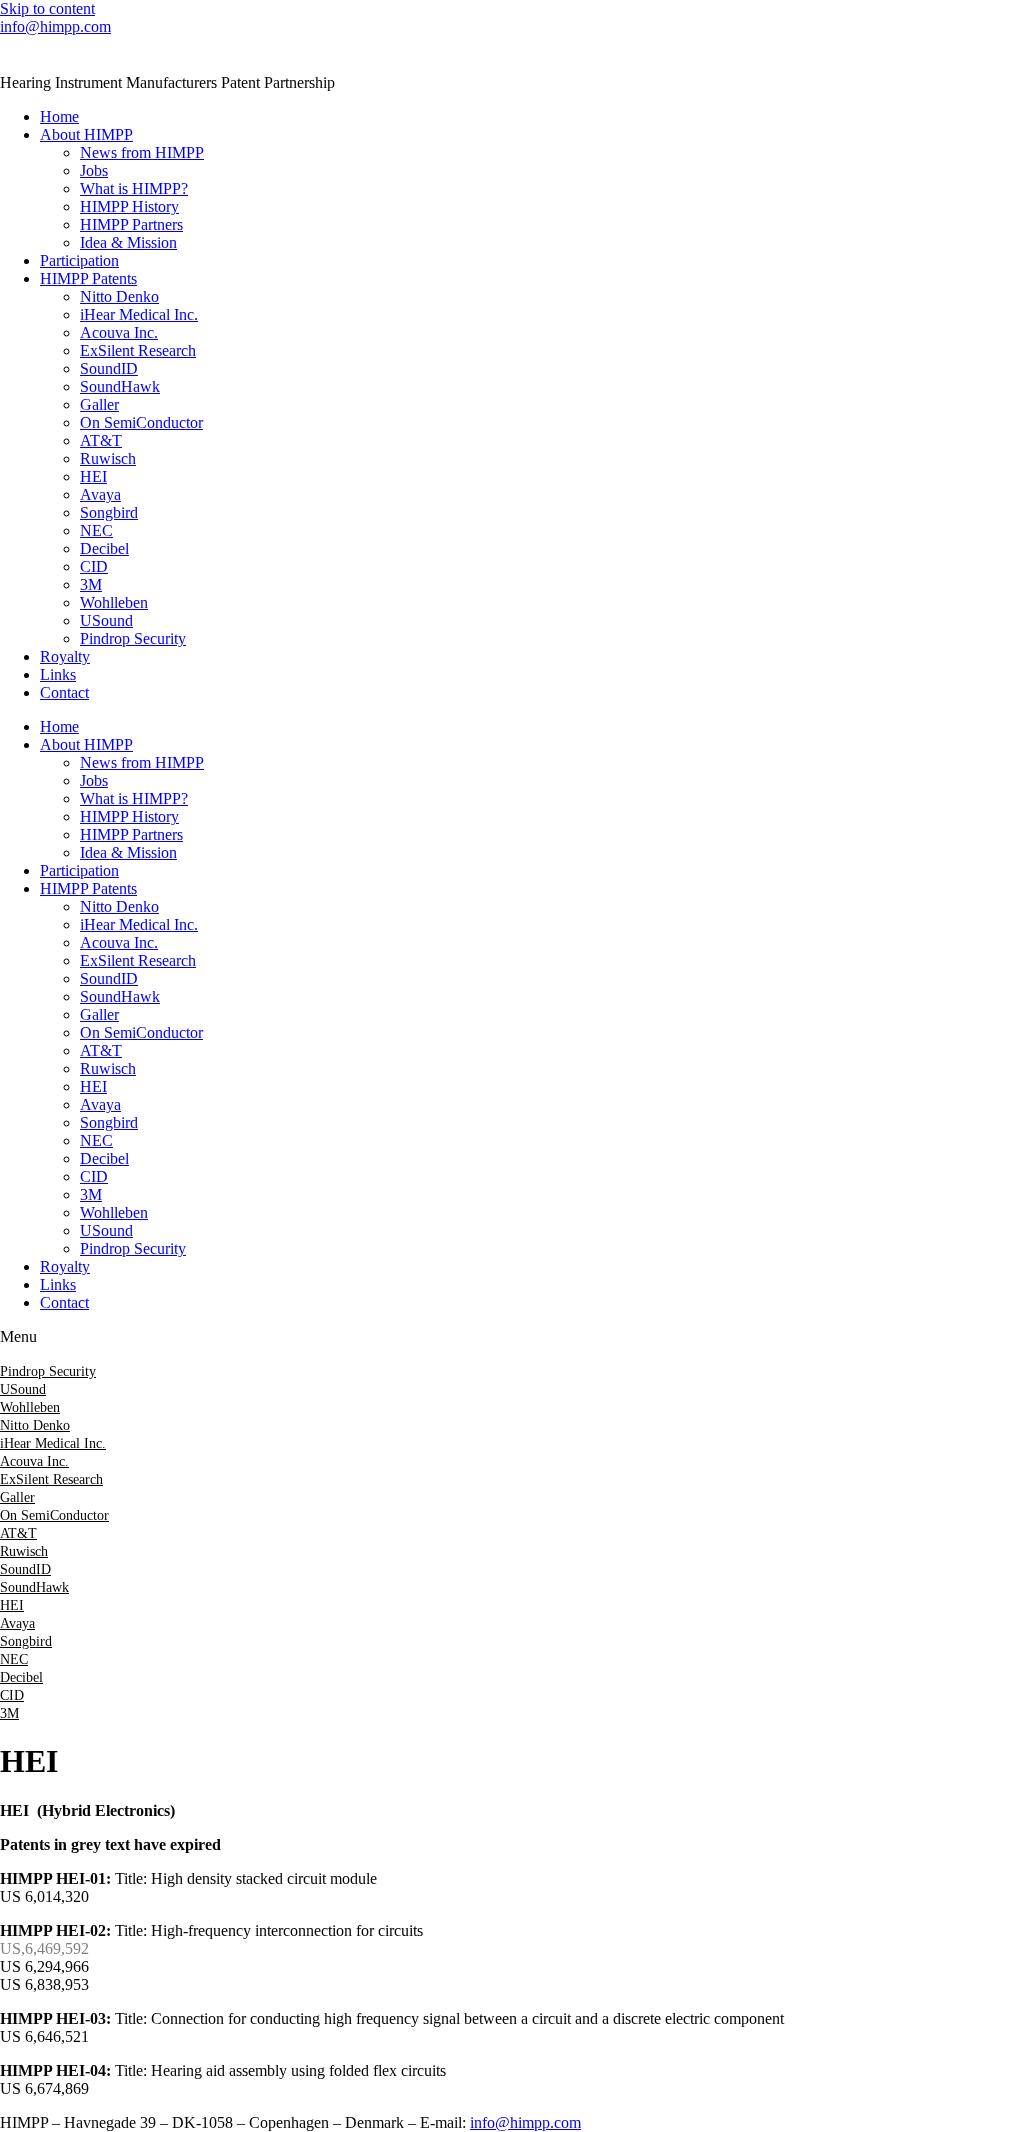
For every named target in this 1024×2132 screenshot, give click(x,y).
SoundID (109, 368)
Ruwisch (108, 458)
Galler (99, 404)
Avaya (100, 494)
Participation (79, 260)
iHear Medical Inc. (139, 314)
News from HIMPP (142, 152)
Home (59, 116)
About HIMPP (86, 134)
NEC (96, 530)
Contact (64, 692)
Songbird (109, 512)
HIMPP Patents (88, 278)
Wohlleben (114, 602)
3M (91, 584)
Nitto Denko (119, 296)
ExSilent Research (138, 350)
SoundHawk (120, 386)
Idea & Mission (128, 242)
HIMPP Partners (131, 224)
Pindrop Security (133, 638)
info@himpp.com (55, 26)
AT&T (101, 440)
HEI (93, 476)
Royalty (65, 656)
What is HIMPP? (134, 188)
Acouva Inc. (119, 332)
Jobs (94, 170)
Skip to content (47, 8)
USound (106, 620)
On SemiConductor (141, 422)
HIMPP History (129, 206)
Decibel (104, 548)
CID (94, 566)
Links (58, 674)
